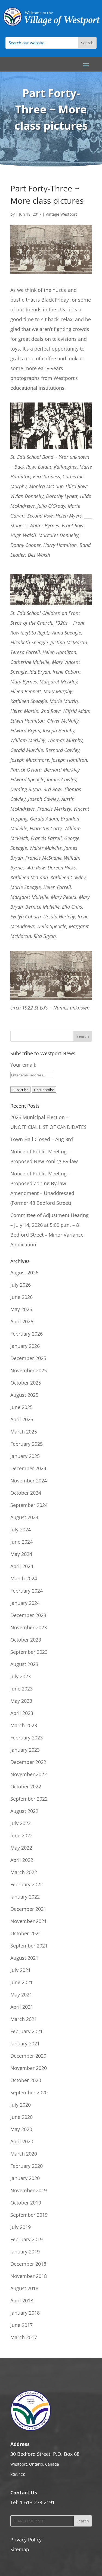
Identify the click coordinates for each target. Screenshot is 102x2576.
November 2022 (29, 1774)
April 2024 (22, 1566)
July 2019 (21, 2227)
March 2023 (24, 1725)
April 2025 (22, 1419)
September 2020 (29, 2092)
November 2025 (29, 1370)
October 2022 (26, 1787)
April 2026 (22, 1321)
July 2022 (21, 1823)
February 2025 (27, 1444)
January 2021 (25, 2044)
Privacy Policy (26, 2540)
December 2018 (28, 2264)
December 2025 (28, 1358)
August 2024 (24, 1517)
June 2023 (21, 1689)
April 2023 (22, 1713)
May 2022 (21, 1848)
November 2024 (29, 1481)
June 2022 (21, 1835)
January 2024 (25, 1603)
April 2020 (22, 2141)
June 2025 (21, 1407)
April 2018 (22, 2301)
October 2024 (26, 1493)
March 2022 (24, 1872)
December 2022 (28, 1762)
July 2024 (21, 1530)
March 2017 (24, 2337)
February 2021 (27, 2031)
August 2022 (24, 1811)
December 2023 (28, 1615)
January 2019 (25, 2252)
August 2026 (24, 1272)
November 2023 (29, 1627)
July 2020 (21, 2105)
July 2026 (21, 1285)
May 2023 (21, 1701)
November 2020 (29, 2068)
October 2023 (26, 1640)
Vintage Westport (61, 214)
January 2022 (25, 1897)
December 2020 (28, 2056)
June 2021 (21, 1982)
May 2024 (21, 1554)
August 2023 (24, 1664)
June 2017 (21, 2325)
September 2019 (29, 2215)
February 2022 (27, 1884)
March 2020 (24, 2154)
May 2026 (21, 1309)
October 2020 (26, 2080)
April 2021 (22, 2007)
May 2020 (21, 2129)
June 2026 (21, 1297)
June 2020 (21, 2117)
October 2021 (26, 1933)
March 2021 (24, 2019)
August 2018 (24, 2288)
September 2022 (29, 1799)
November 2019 (29, 2190)
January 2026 (25, 1346)
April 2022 (22, 1860)
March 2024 (24, 1578)
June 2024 (21, 1542)
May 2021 (21, 1995)
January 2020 (25, 2178)
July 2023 (21, 1676)
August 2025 (24, 1395)
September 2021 (29, 1946)
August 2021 (24, 1958)
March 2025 (24, 1432)
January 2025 (25, 1456)
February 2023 (27, 1738)
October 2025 (26, 1383)
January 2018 (25, 2313)
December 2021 (28, 1909)
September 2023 (29, 1652)
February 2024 (27, 1591)
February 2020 (27, 2166)
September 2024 (29, 1505)
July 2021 (21, 1970)
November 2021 (29, 1921)
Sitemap (20, 2549)
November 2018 (29, 2276)
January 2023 (25, 1750)
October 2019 (26, 2203)
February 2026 (27, 1334)
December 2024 (28, 1468)
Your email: (23, 1065)
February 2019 (27, 2239)
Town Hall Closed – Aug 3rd (42, 1139)
